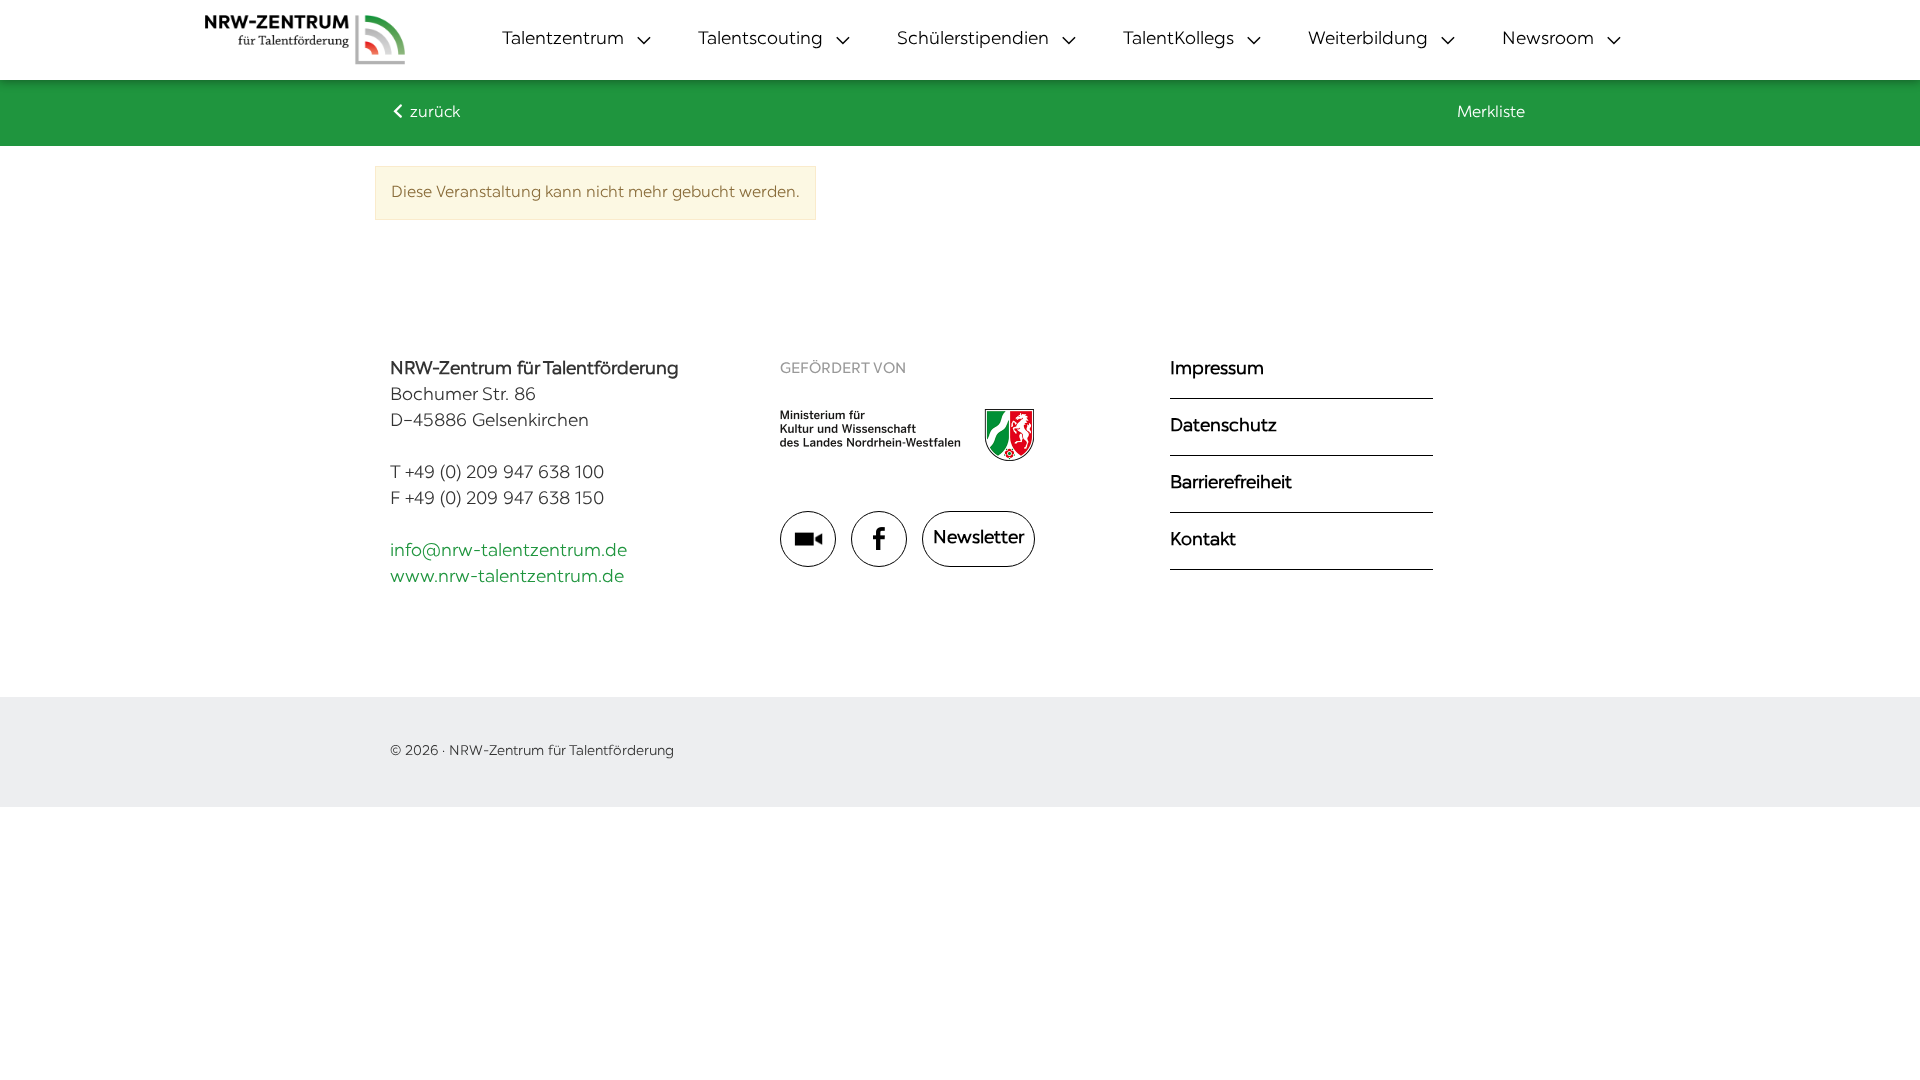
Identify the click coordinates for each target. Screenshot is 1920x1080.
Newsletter (978, 539)
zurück (433, 113)
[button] (563, 40)
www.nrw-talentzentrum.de (507, 578)
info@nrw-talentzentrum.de (508, 552)
